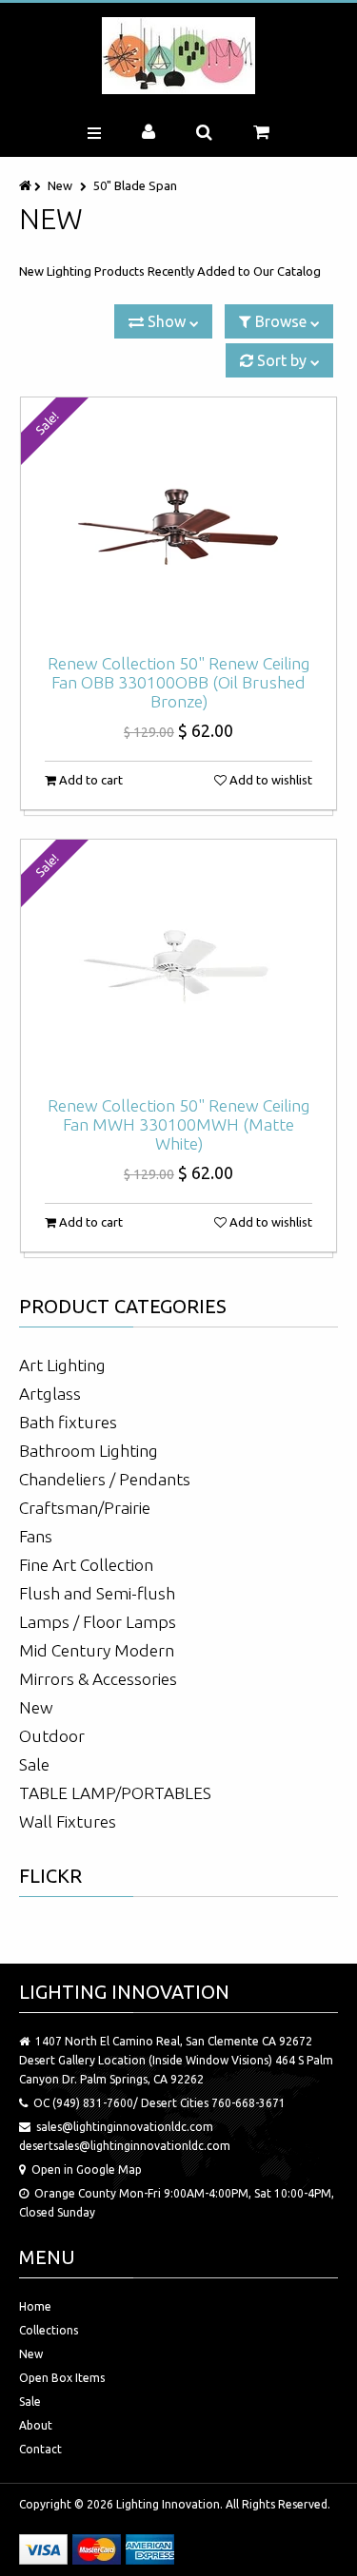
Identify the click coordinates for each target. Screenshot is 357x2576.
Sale (34, 1764)
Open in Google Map (87, 2169)
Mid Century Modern (97, 1650)
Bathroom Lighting (89, 1451)
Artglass (50, 1394)
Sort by (282, 360)
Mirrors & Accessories (98, 1679)
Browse (281, 321)
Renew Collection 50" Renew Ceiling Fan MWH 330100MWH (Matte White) (179, 1124)
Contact (40, 2449)
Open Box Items (62, 2378)
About (36, 2425)
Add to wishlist (269, 780)
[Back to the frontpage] (27, 185)
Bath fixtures (68, 1422)
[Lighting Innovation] (178, 56)
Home (35, 2306)
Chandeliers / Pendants (105, 1479)
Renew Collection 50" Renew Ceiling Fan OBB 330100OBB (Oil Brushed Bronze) (179, 682)
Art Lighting (62, 1365)
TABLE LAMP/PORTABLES (115, 1793)
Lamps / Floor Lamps (98, 1622)
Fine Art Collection (86, 1565)
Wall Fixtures (68, 1821)
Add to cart (89, 780)
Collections (49, 2330)
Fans (36, 1536)
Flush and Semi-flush (97, 1593)
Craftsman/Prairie (85, 1508)
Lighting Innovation (168, 2504)
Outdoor (52, 1736)
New (60, 185)
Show (167, 321)
